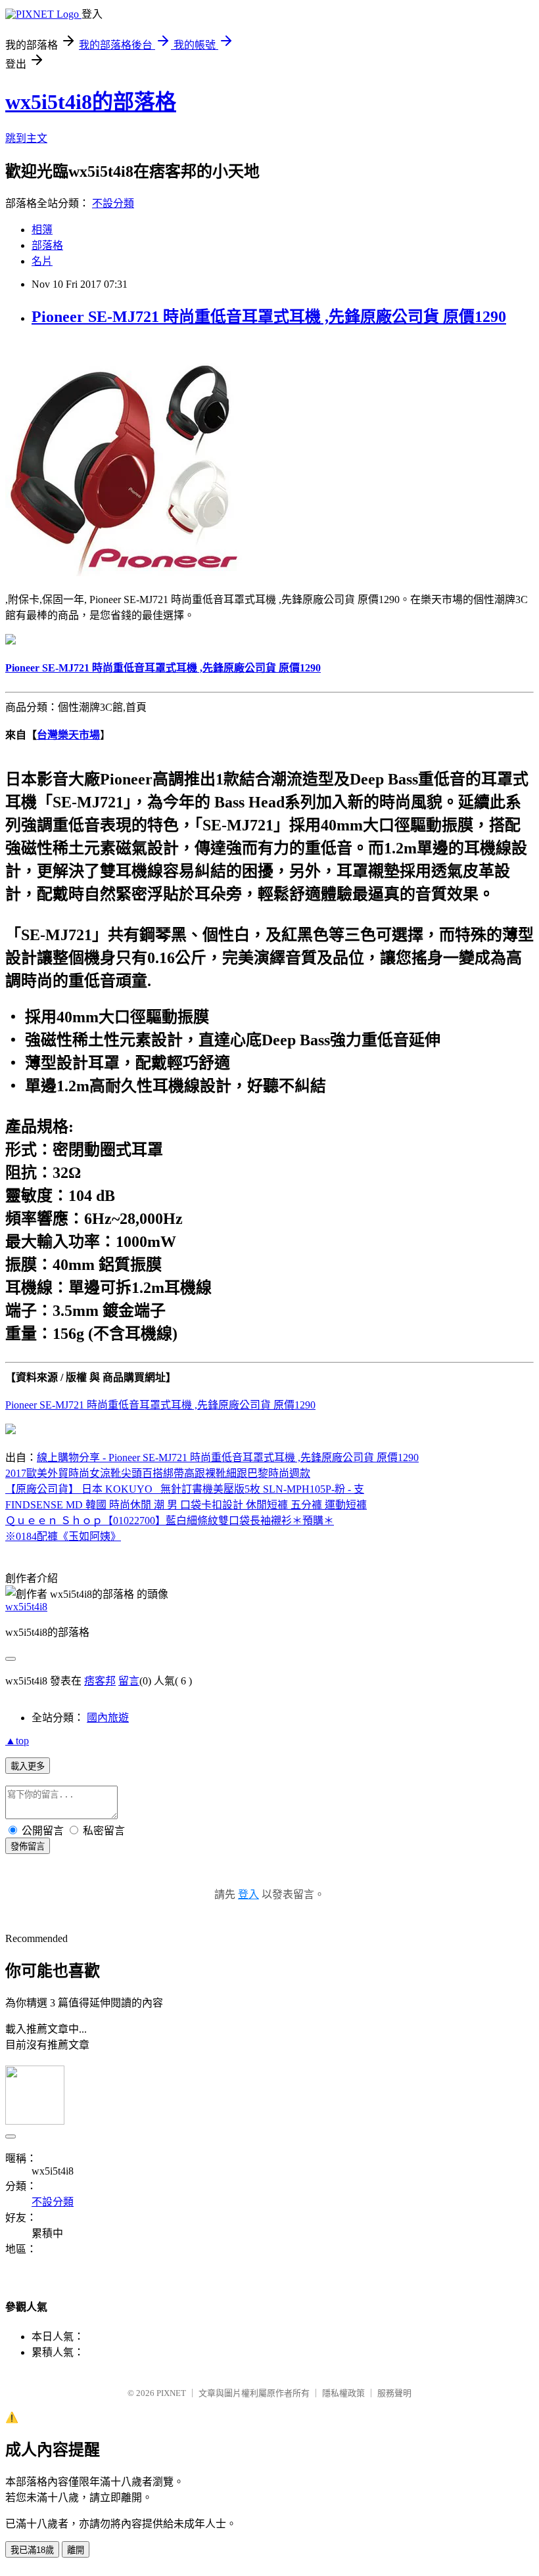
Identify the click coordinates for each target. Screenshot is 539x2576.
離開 (76, 2550)
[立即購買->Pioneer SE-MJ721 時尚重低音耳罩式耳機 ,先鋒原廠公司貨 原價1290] (124, 573)
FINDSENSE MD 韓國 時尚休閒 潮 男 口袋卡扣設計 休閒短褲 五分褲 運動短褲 (186, 1505)
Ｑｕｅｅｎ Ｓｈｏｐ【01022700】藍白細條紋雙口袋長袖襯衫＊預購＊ (170, 1521)
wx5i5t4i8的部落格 (91, 102)
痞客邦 (100, 1681)
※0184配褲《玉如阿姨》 (63, 1536)
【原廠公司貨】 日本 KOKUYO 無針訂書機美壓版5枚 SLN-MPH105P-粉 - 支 (185, 1489)
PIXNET (171, 2393)
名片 (42, 261)
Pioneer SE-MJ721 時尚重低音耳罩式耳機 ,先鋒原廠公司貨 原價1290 (269, 317)
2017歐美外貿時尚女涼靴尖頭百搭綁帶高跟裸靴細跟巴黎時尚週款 (158, 1473)
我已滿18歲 (32, 2550)
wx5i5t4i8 (26, 1607)
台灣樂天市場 (68, 735)
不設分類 (113, 203)
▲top (17, 1741)
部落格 (47, 245)
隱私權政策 (343, 2393)
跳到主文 (26, 138)
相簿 (42, 230)
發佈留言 (28, 1846)
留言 (129, 1681)
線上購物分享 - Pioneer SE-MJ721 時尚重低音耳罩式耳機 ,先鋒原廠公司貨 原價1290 (228, 1457)
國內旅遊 (108, 1718)
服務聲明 (394, 2393)
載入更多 (28, 1766)
